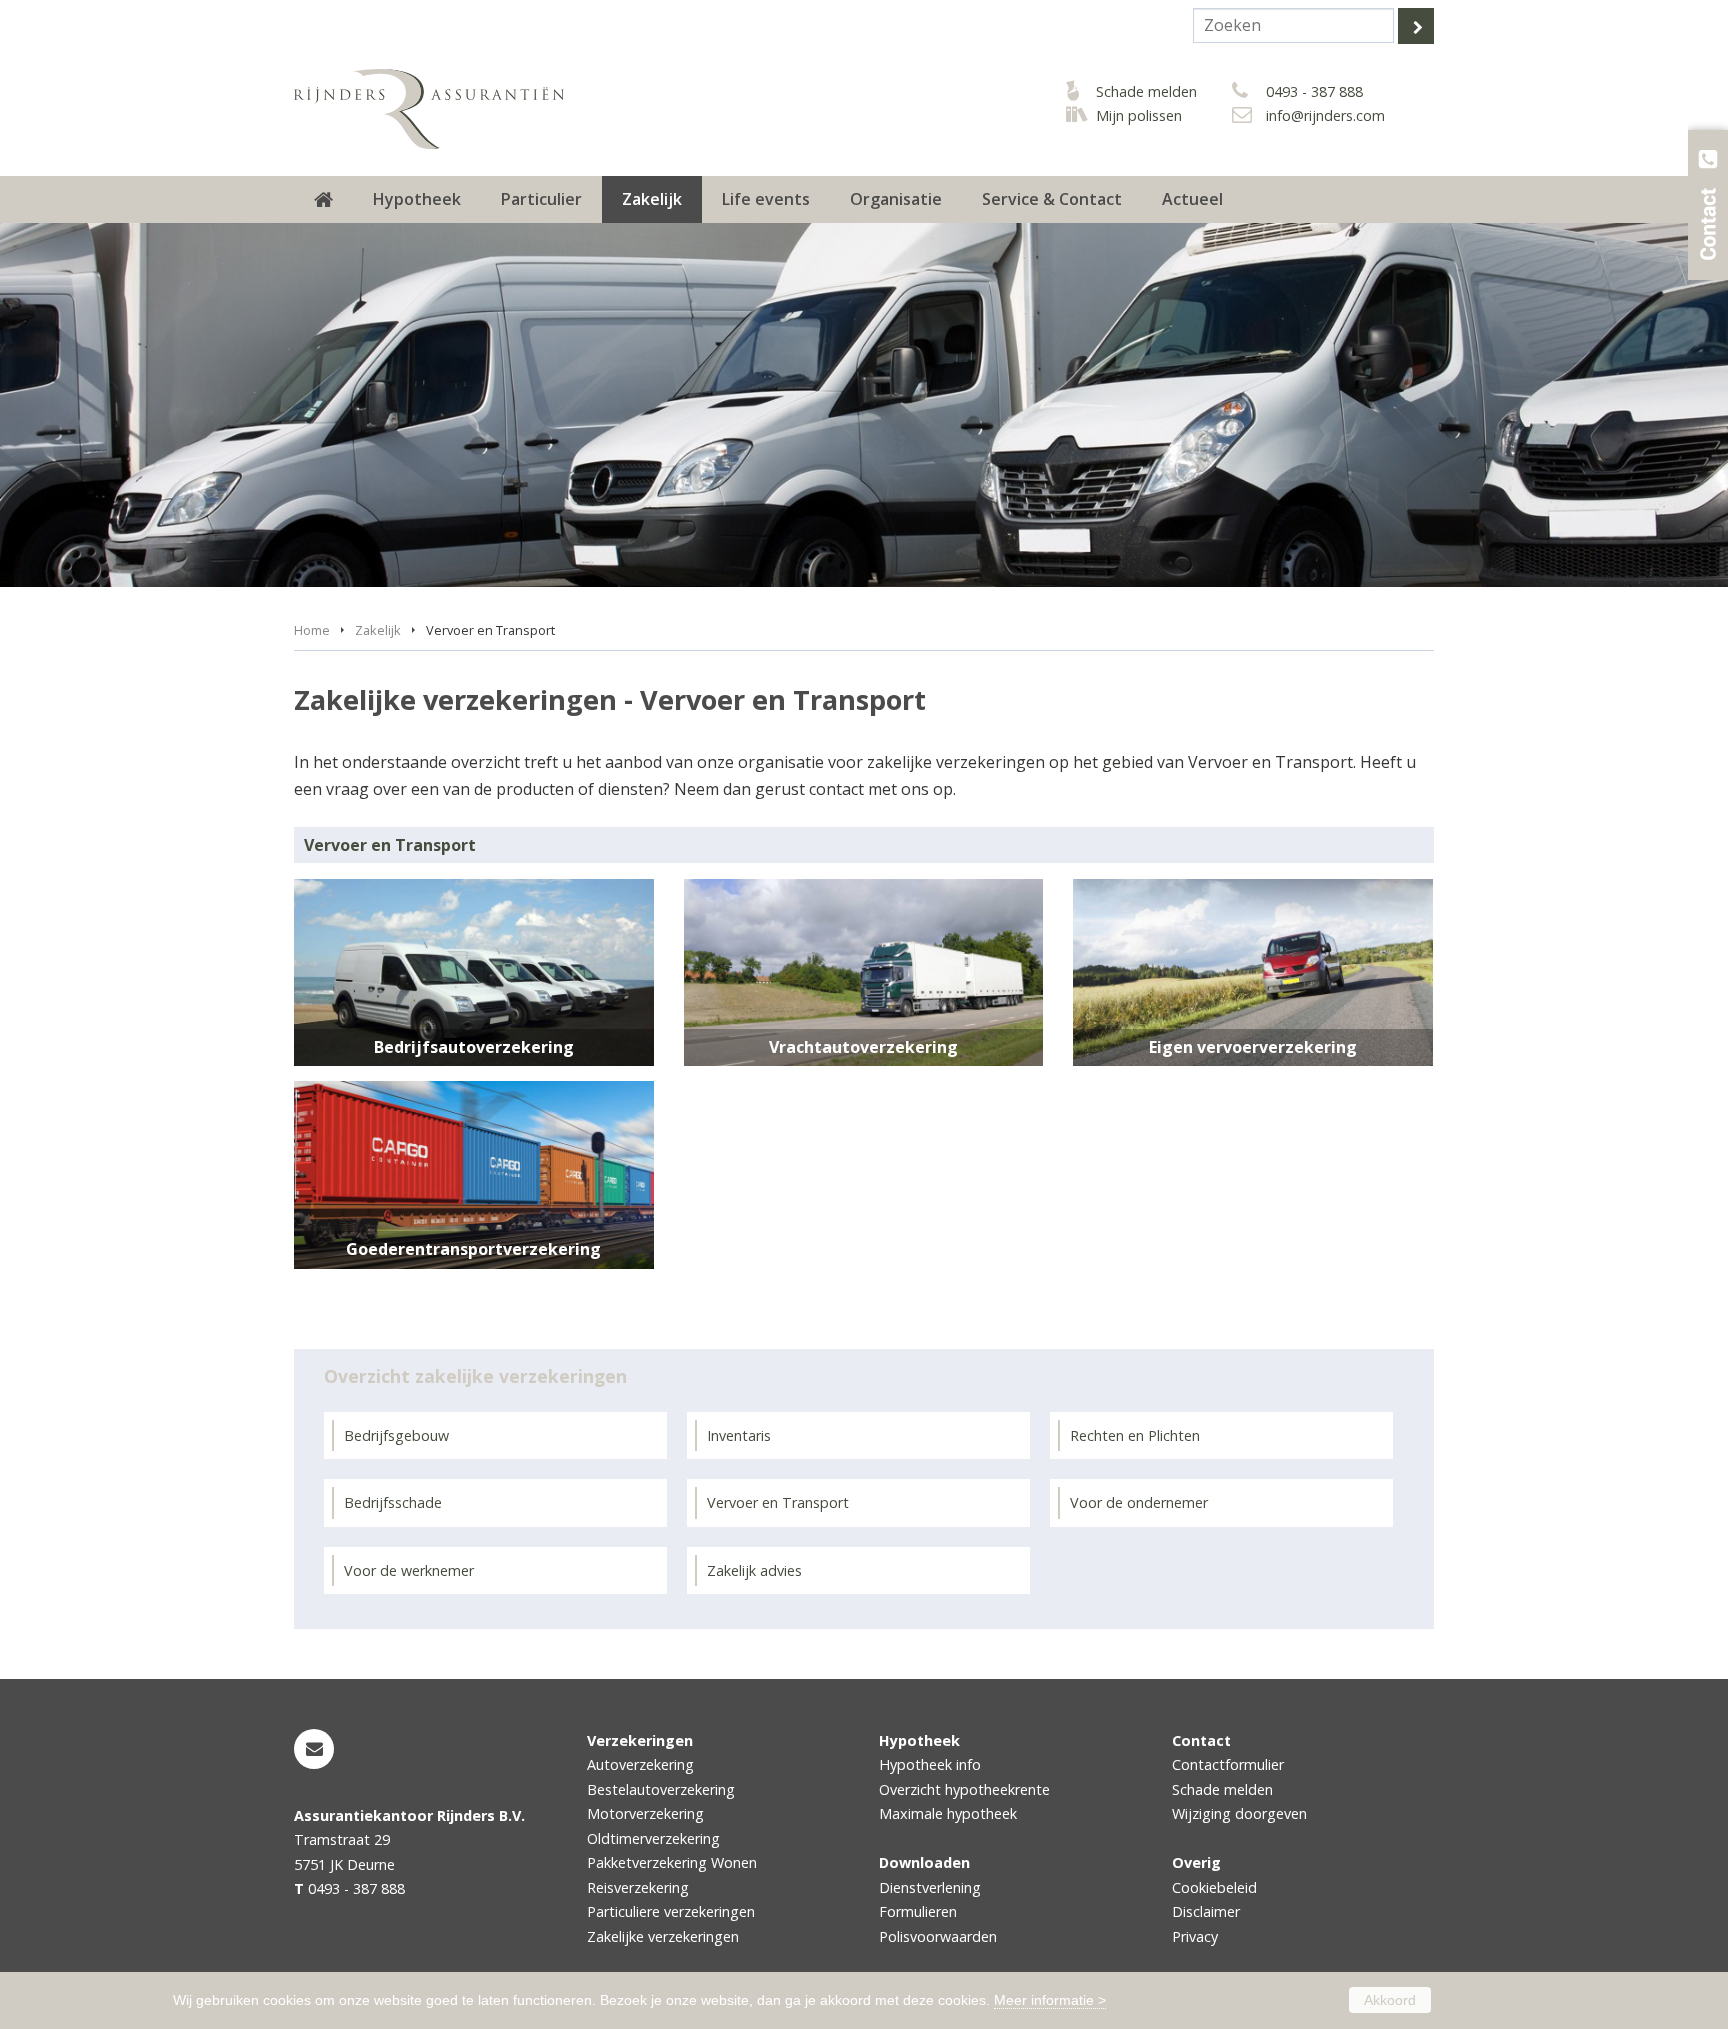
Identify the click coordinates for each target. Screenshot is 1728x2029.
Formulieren (918, 1911)
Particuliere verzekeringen (671, 1911)
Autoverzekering (640, 1764)
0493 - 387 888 (1314, 91)
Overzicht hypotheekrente (964, 1789)
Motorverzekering (645, 1813)
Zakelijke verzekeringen (663, 1936)
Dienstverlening (930, 1887)
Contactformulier (1228, 1764)
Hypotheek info (930, 1764)
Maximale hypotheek (948, 1813)
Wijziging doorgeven (1239, 1813)
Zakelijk (378, 630)
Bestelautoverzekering (661, 1789)
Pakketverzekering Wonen (672, 1862)
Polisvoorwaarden (938, 1936)
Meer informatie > (1050, 2000)
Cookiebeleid (1214, 1887)
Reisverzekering (638, 1887)
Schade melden (1146, 91)
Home (312, 630)
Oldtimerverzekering (653, 1838)
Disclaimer (1206, 1911)
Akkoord (1390, 2000)
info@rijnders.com (1325, 115)
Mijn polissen (1139, 115)
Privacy (1195, 1936)
